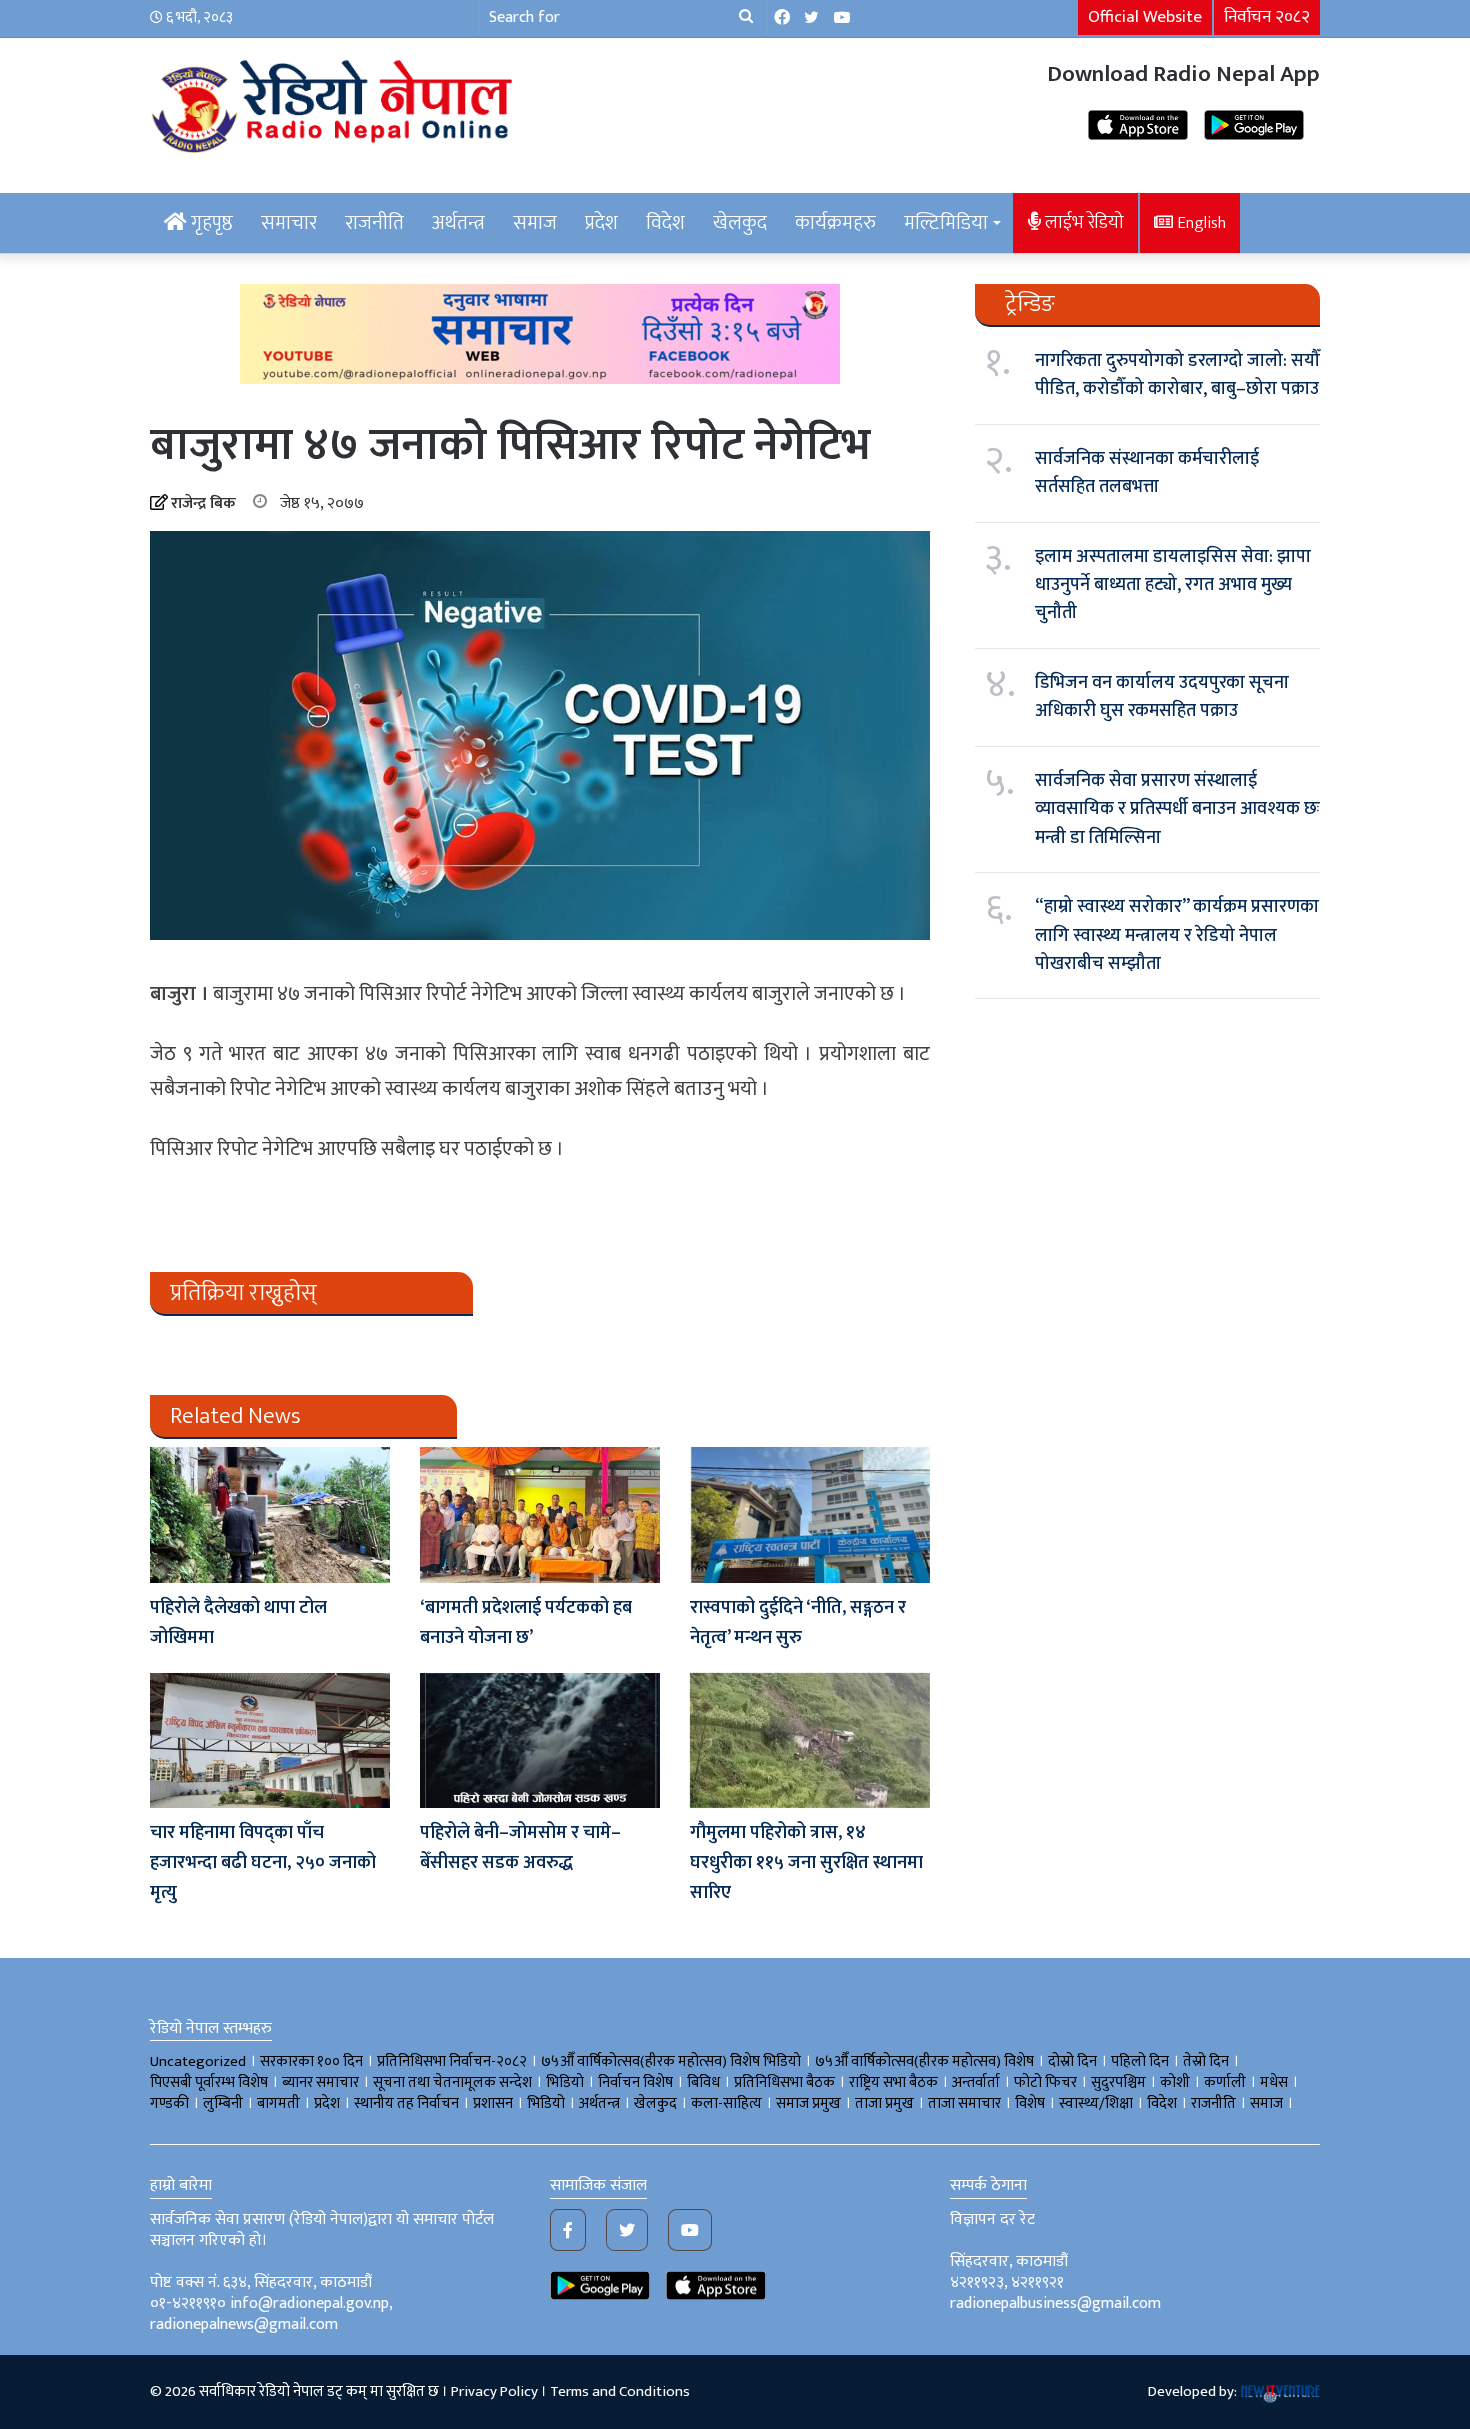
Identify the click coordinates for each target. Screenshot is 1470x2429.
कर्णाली (1225, 2082)
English (1199, 223)
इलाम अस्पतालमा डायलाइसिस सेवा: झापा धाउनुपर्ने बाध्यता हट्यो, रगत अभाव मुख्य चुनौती (1173, 585)
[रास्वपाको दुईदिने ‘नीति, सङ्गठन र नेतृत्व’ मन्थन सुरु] (810, 1514)
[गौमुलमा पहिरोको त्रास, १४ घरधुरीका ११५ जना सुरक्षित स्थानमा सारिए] (810, 1740)
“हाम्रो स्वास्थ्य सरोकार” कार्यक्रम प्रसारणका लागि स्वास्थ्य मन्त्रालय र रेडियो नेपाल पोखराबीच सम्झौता (1177, 935)
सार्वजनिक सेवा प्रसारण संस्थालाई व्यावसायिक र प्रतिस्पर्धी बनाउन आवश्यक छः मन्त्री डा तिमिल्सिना (1177, 809)
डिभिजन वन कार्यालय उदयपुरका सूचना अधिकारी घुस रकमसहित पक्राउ (1162, 697)
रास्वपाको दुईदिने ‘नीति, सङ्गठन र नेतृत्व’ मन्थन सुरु (798, 1623)
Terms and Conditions (620, 2391)
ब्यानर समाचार (320, 2082)
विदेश (665, 223)
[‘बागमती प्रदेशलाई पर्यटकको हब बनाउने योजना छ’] (540, 1514)
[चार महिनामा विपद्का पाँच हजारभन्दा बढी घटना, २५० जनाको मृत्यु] (270, 1740)
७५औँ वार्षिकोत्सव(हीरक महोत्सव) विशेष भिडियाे (671, 2061)
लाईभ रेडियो (1082, 222)
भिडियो (546, 2103)
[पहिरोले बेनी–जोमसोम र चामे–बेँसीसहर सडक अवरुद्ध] (540, 1740)
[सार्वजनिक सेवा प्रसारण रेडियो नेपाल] (335, 103)
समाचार (289, 223)
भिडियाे (565, 2082)
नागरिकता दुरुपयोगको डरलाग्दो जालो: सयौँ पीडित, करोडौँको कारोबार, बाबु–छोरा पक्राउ (1177, 375)
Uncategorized (198, 2061)
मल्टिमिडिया (946, 223)
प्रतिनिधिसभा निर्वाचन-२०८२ (452, 2061)
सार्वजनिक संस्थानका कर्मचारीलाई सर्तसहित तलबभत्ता (1147, 473)
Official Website (1145, 17)
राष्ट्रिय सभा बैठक (893, 2082)
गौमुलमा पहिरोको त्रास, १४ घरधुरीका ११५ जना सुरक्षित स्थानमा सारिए (806, 1863)
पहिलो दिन (1140, 2061)
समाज (535, 223)
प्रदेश (601, 223)
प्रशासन (493, 2103)
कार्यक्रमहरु (835, 223)
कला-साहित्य (726, 2103)
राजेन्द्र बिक (203, 503)
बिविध (703, 2082)
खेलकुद (740, 223)
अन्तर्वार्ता (976, 2082)
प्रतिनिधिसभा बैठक (784, 2082)
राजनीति (374, 223)
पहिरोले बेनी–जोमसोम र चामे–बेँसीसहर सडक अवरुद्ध (520, 1848)
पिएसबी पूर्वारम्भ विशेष (209, 2082)
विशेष (1030, 2103)
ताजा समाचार (964, 2103)
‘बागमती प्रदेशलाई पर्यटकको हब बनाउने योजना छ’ (526, 1623)
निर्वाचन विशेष (635, 2082)
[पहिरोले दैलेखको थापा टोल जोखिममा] (270, 1514)
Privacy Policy (494, 2391)
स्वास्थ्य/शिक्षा (1096, 2103)
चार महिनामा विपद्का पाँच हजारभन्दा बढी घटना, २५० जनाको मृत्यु (263, 1863)
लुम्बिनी (223, 2103)
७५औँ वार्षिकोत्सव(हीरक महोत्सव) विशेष (924, 2061)
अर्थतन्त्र (458, 223)
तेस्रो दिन (1206, 2061)
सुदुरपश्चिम (1118, 2082)
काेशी (1175, 2082)
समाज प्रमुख (808, 2103)
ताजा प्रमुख (884, 2103)
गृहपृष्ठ (210, 223)
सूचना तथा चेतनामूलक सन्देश (452, 2082)
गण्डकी (169, 2103)
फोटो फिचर (1045, 2082)
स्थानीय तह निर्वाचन (406, 2103)
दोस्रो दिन (1072, 2061)
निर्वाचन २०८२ (1267, 17)
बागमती (278, 2103)
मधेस (1274, 2082)
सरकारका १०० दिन (311, 2061)
